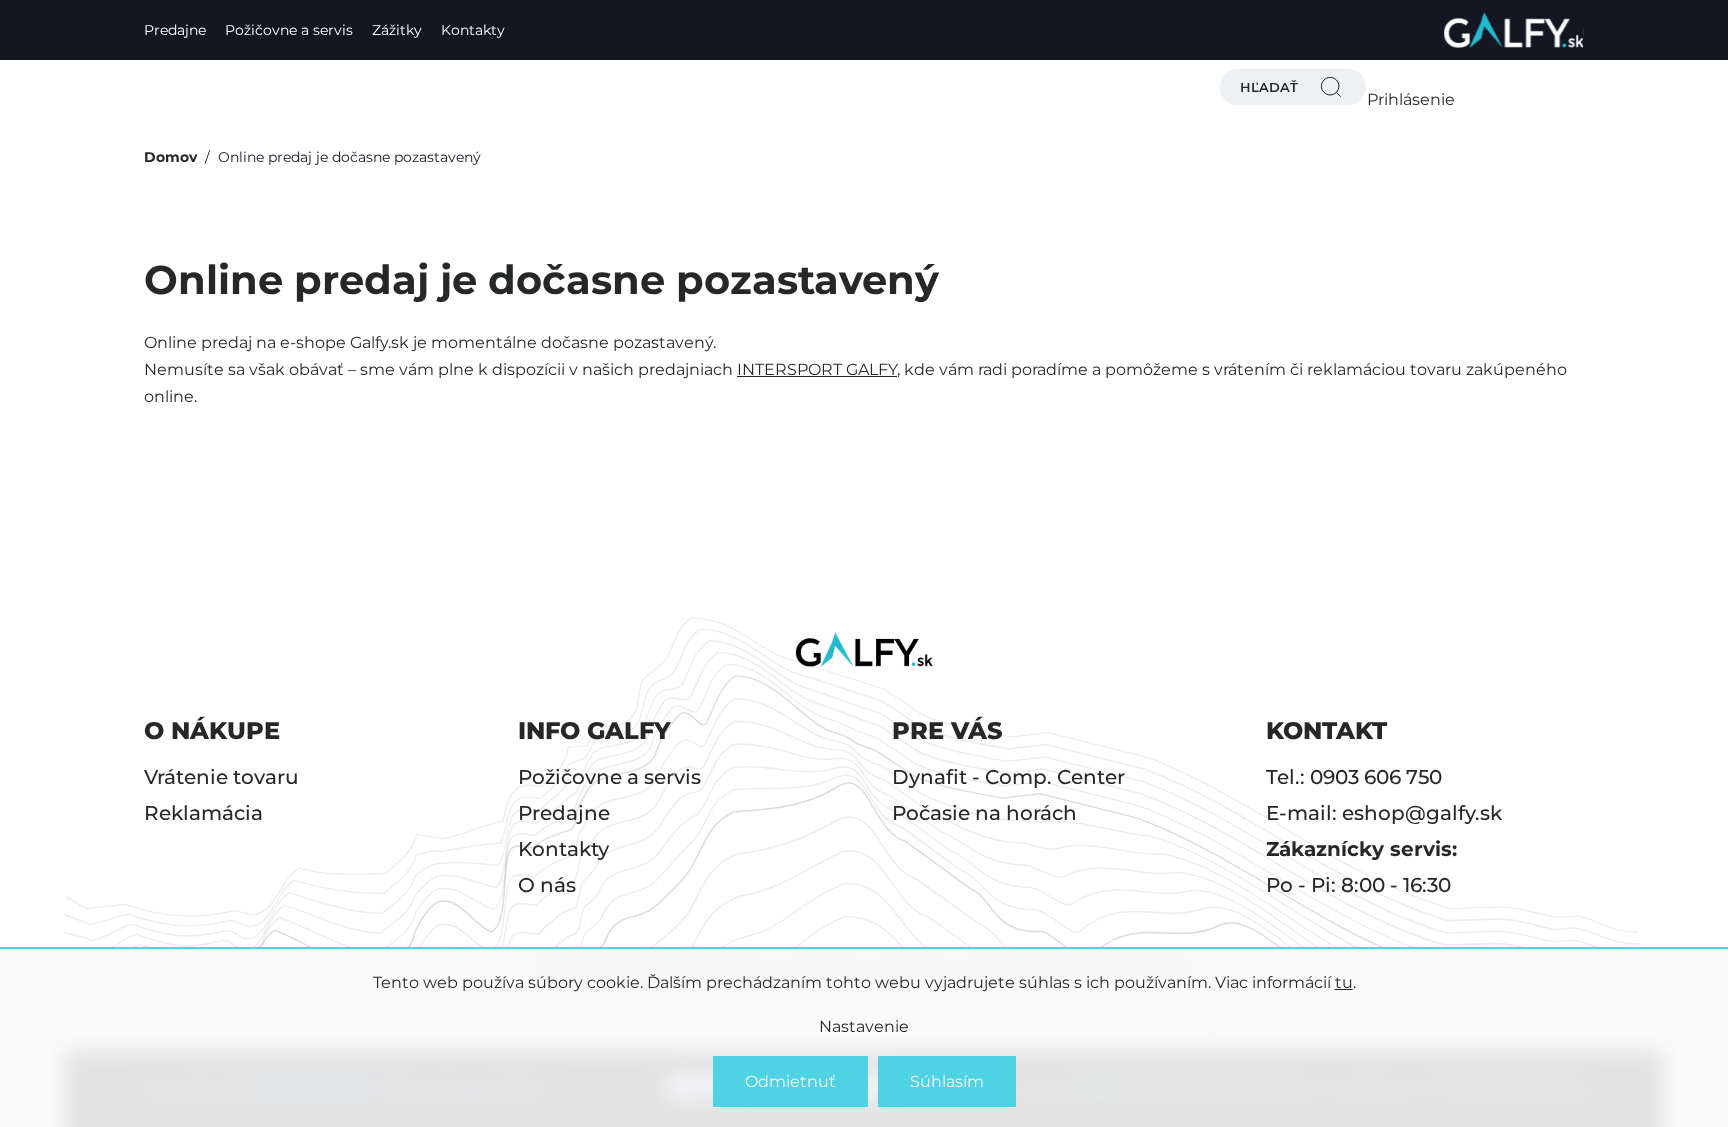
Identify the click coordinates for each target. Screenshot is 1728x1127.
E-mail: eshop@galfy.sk (1384, 813)
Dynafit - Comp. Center (1008, 777)
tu (1344, 982)
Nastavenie (864, 1026)
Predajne (175, 30)
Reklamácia (203, 813)
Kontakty (473, 30)
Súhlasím (947, 1081)
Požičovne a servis (289, 30)
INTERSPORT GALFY (817, 369)
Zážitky (397, 30)
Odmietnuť (790, 1081)
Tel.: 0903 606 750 (1354, 777)
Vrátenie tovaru (221, 777)
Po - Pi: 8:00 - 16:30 (1358, 885)
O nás (547, 885)
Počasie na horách (984, 813)
